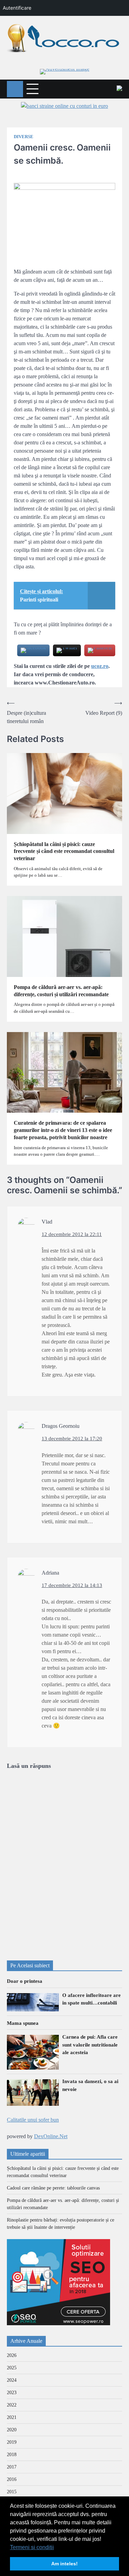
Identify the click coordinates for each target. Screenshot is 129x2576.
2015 (12, 2492)
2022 (12, 2405)
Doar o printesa (25, 1981)
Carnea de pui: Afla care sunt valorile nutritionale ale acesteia (90, 2045)
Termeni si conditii (32, 2547)
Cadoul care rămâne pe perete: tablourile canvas (53, 2188)
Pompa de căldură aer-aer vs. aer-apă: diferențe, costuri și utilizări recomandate (61, 991)
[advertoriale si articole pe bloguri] (58, 2323)
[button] (56, 2548)
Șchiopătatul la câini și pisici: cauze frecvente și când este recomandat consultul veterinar (64, 851)
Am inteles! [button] (64, 2564)
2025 (12, 2368)
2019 (12, 2442)
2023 (12, 2393)
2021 (12, 2417)
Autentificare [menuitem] (17, 8)
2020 (12, 2430)
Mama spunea (23, 2023)
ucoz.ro (100, 666)
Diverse (24, 137)
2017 (12, 2467)
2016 (12, 2479)
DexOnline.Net (51, 2136)
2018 (12, 2455)
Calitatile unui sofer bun (33, 2120)
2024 (12, 2380)
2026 (12, 2355)
